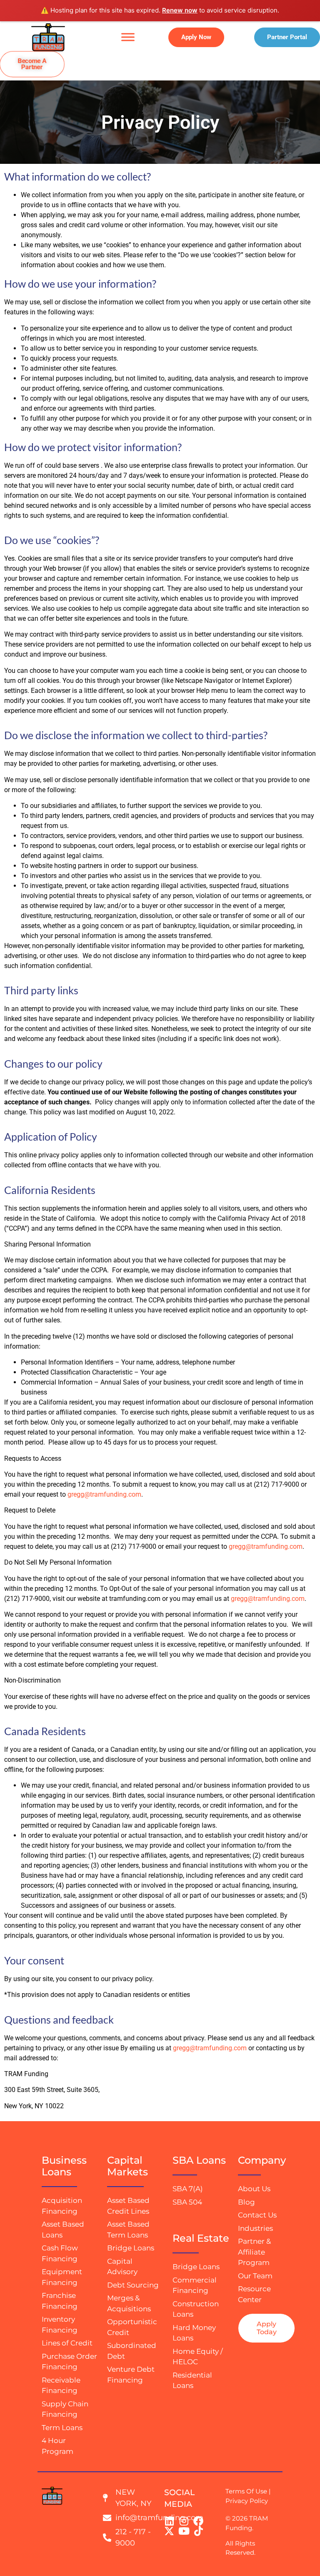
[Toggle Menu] (128, 37)
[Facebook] (198, 2521)
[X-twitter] (169, 2531)
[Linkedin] (169, 2521)
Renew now (180, 10)
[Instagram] (184, 2521)
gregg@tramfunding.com (104, 1494)
